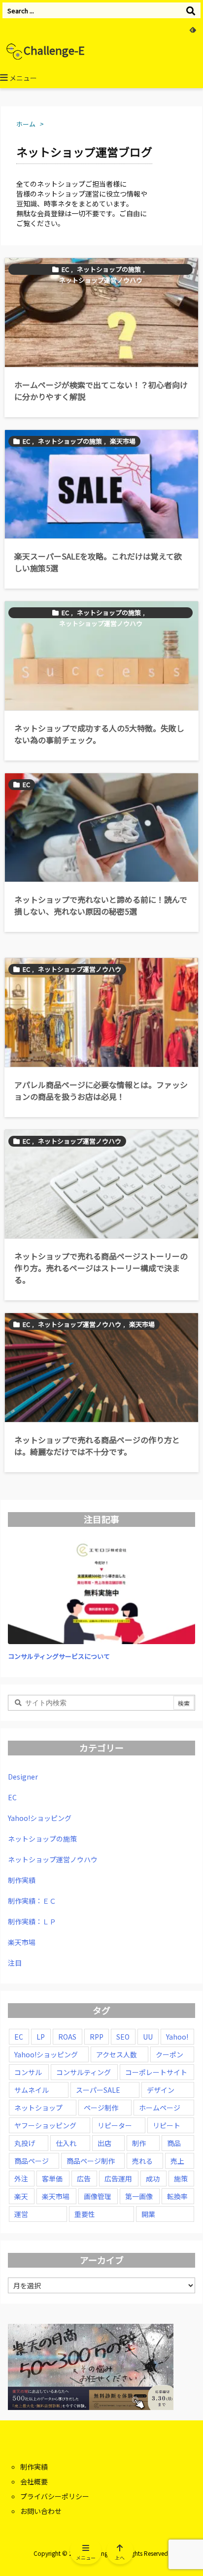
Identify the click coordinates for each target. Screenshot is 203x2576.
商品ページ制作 (91, 2161)
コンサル (28, 2072)
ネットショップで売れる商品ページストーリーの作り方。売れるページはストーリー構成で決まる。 (101, 1268)
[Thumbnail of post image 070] (101, 1012)
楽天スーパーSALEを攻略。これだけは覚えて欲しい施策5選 (98, 562)
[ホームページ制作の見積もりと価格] (101, 313)
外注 (21, 2179)
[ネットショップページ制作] (101, 1184)
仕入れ (66, 2143)
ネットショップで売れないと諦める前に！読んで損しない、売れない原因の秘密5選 (101, 905)
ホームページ (160, 2108)
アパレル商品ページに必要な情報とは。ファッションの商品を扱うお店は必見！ (101, 1090)
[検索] (191, 10)
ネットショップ (38, 2108)
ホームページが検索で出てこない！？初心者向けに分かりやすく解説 (101, 391)
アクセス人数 (117, 2054)
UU (148, 2037)
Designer (23, 1777)
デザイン (161, 2090)
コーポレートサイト (156, 2072)
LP (41, 2037)
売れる (142, 2161)
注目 (15, 1963)
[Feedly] (193, 30)
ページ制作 (101, 2108)
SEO (123, 2037)
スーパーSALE (98, 2090)
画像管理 (98, 2196)
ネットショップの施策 (109, 269)
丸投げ (25, 2143)
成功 (153, 2179)
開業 (148, 2214)
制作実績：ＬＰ (32, 1921)
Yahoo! (177, 2037)
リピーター (115, 2125)
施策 (181, 2179)
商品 (174, 2143)
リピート (167, 2125)
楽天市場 (123, 441)
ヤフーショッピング (45, 2125)
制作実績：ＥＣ (32, 1901)
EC (65, 269)
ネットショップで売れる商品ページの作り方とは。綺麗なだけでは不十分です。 (97, 1446)
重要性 (85, 2214)
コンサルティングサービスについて (59, 1656)
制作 (139, 2143)
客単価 (52, 2179)
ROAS (67, 2037)
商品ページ (32, 2161)
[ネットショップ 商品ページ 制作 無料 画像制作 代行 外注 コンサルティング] (101, 484)
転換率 (177, 2196)
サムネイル (32, 2090)
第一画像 (139, 2196)
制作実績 (22, 1880)
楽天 (21, 2196)
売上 (177, 2161)
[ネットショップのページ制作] (101, 1368)
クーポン (169, 2054)
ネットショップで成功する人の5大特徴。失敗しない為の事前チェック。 (99, 734)
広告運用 (118, 2179)
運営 (21, 2214)
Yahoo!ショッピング (40, 1818)
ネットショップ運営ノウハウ (101, 280)
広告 (84, 2179)
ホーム (26, 124)
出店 (104, 2143)
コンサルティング (84, 2072)
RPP (97, 2037)
